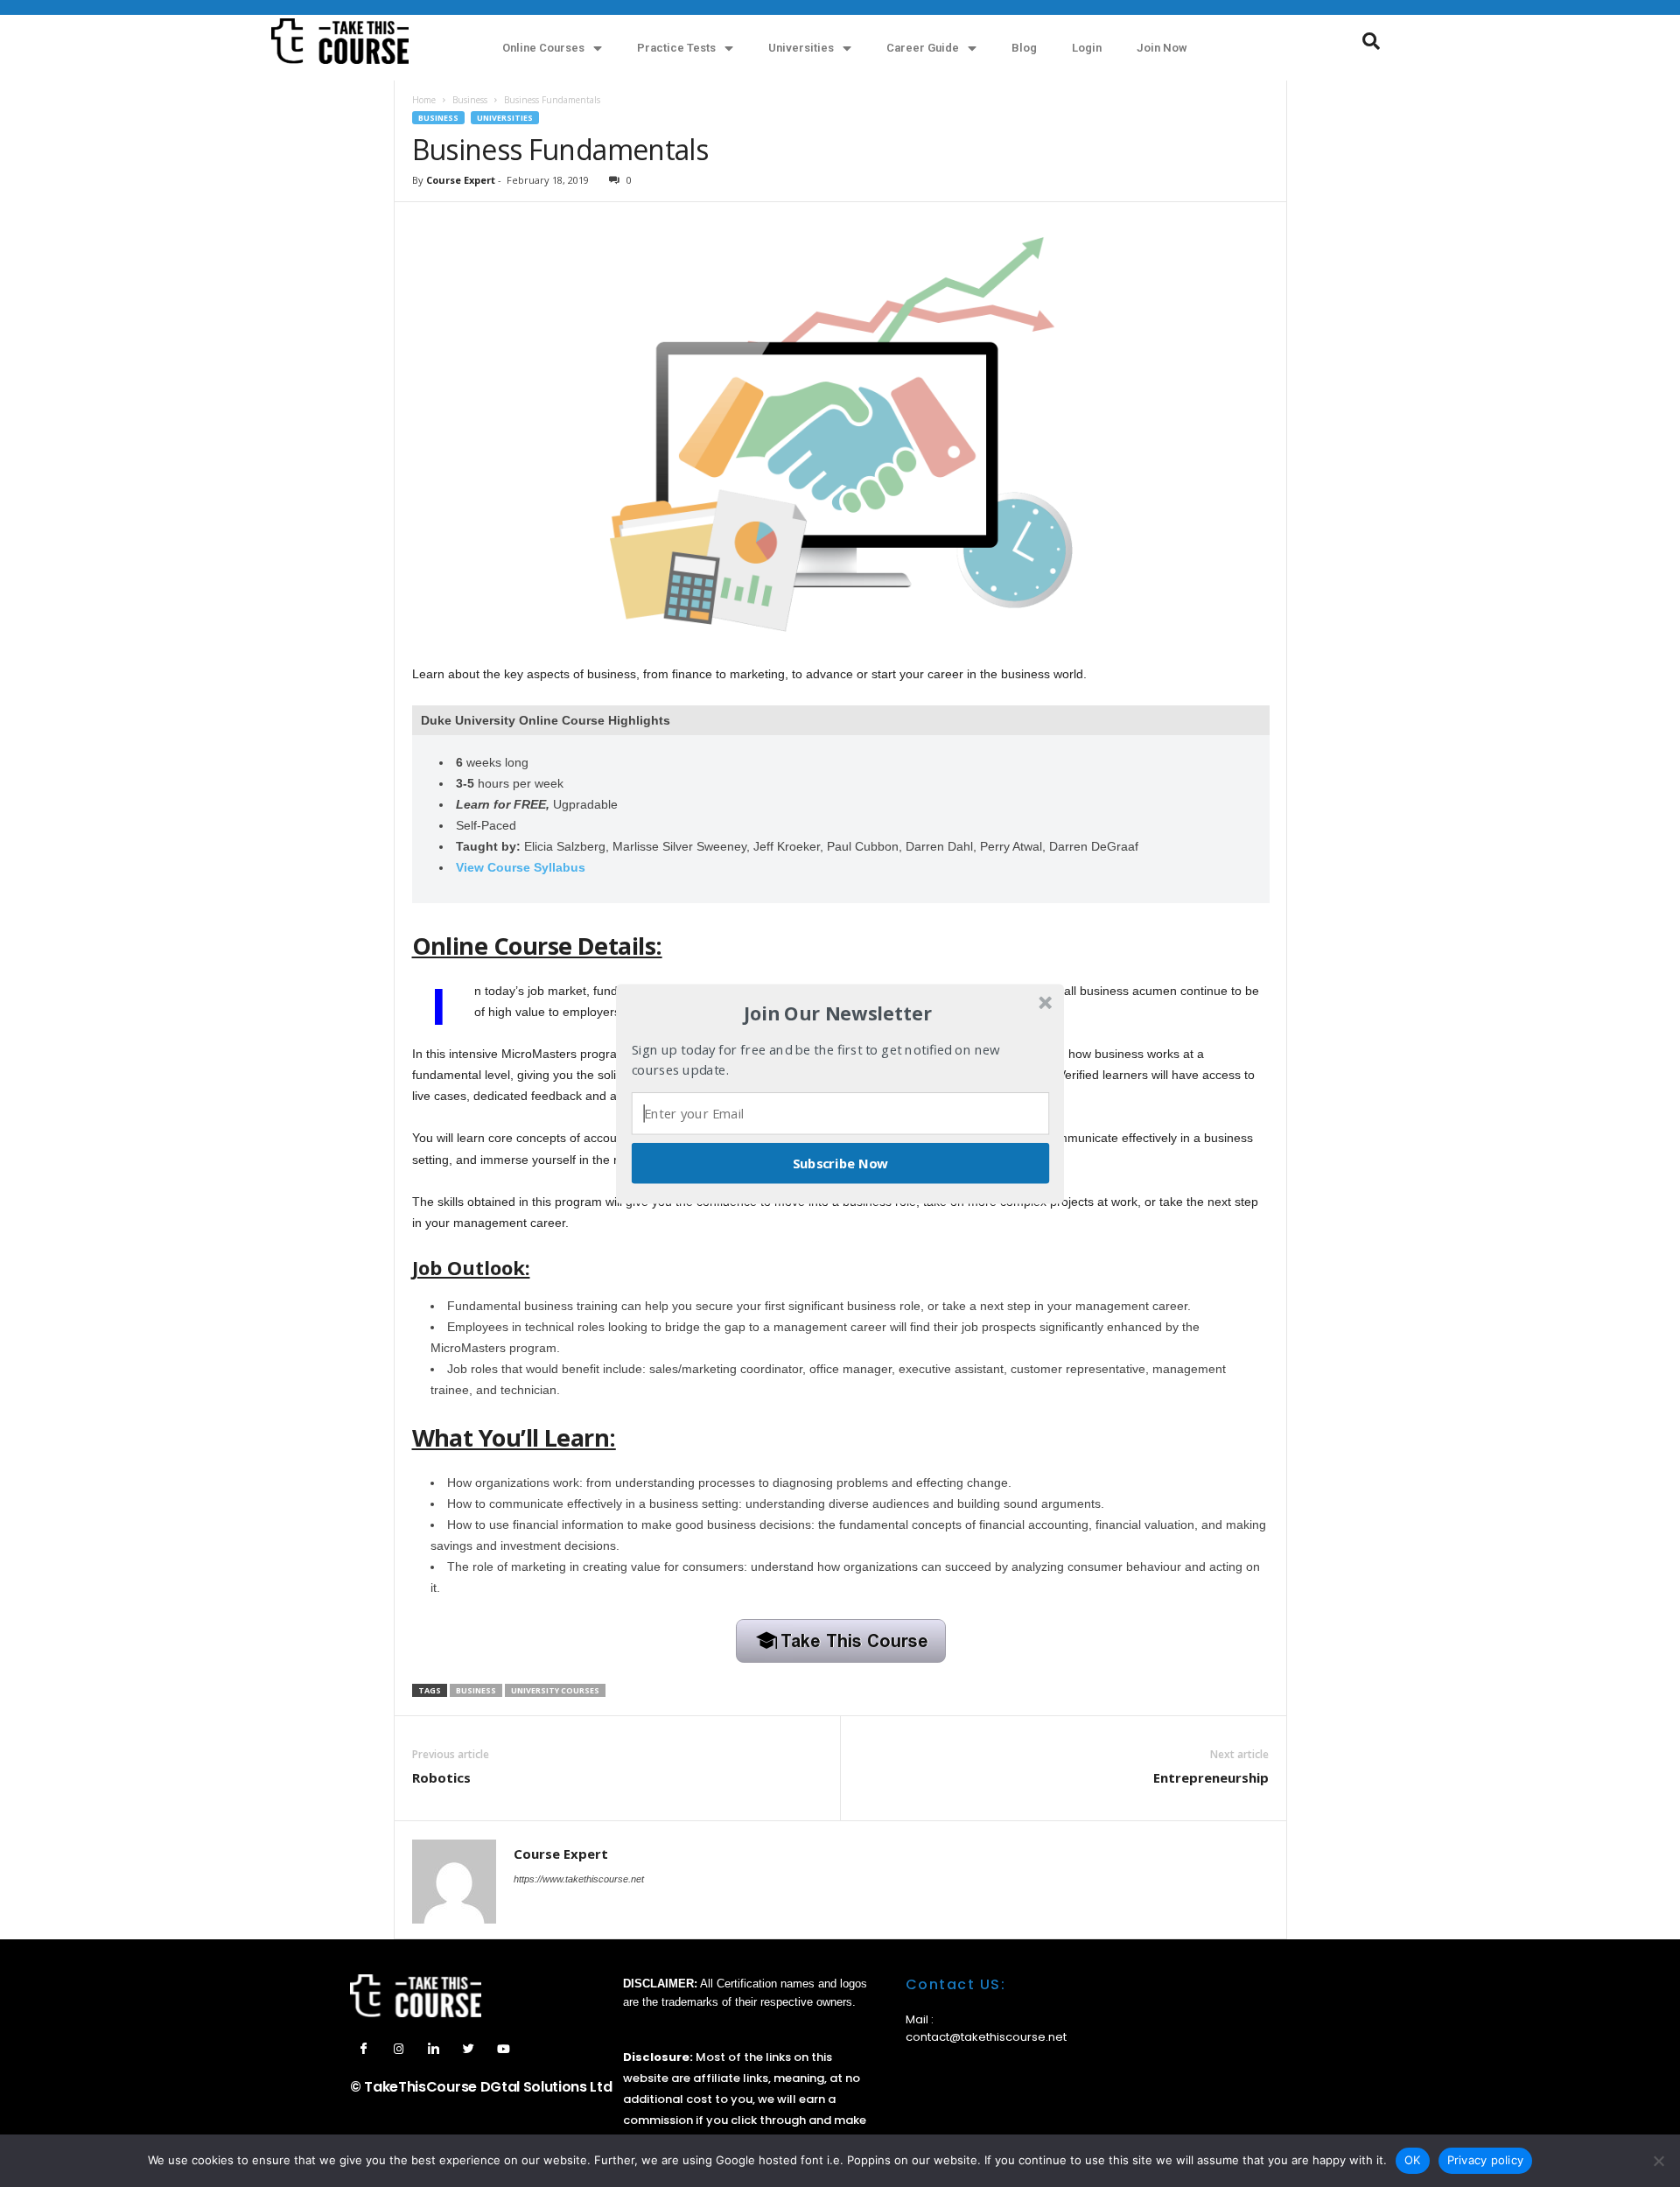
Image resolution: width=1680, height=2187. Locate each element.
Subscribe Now (841, 1162)
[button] (838, 1013)
